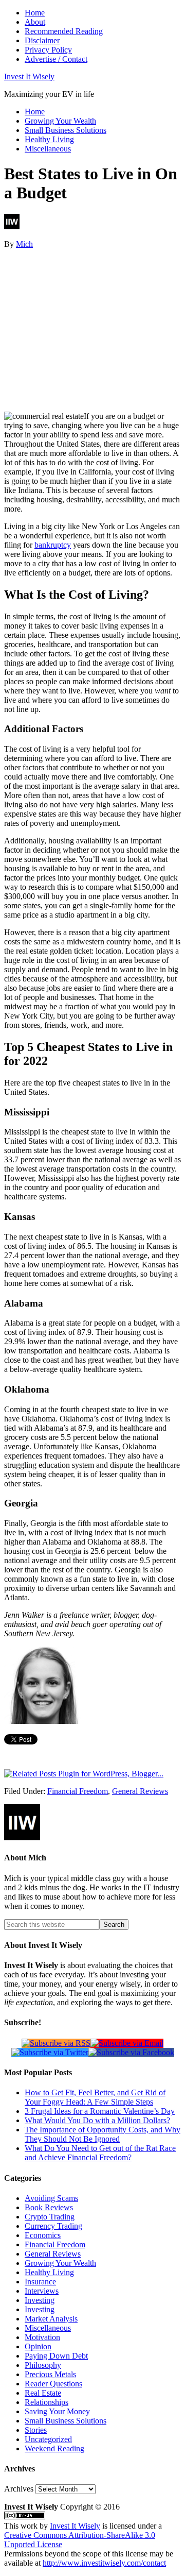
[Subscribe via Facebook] (131, 2052)
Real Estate (43, 2393)
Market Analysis (51, 2319)
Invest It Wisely (29, 77)
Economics (43, 2235)
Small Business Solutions (66, 2421)
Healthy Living (49, 2272)
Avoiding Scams (51, 2198)
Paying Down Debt (56, 2356)
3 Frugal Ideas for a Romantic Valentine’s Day (100, 2111)
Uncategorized (48, 2439)
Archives (19, 2489)
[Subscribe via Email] (127, 2043)
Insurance (40, 2282)
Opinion (38, 2346)
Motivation (42, 2337)
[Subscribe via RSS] (56, 2043)
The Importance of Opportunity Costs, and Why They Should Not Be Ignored (103, 2134)
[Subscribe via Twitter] (50, 2052)
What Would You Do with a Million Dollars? (97, 2120)
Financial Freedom (78, 1791)
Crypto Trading (50, 2217)
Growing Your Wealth (60, 2263)
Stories (36, 2430)
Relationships (47, 2402)
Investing (40, 2300)
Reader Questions (53, 2384)
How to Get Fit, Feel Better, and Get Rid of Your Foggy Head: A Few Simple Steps (95, 2097)
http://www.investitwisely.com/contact (104, 2563)
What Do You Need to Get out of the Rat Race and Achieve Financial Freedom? (100, 2153)
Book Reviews (49, 2207)
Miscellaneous (48, 2328)
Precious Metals (50, 2374)
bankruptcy (53, 545)
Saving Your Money (57, 2411)
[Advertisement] (92, 329)
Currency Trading (53, 2226)
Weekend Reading (54, 2448)
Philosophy (43, 2365)
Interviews (42, 2291)
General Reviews (140, 1791)
